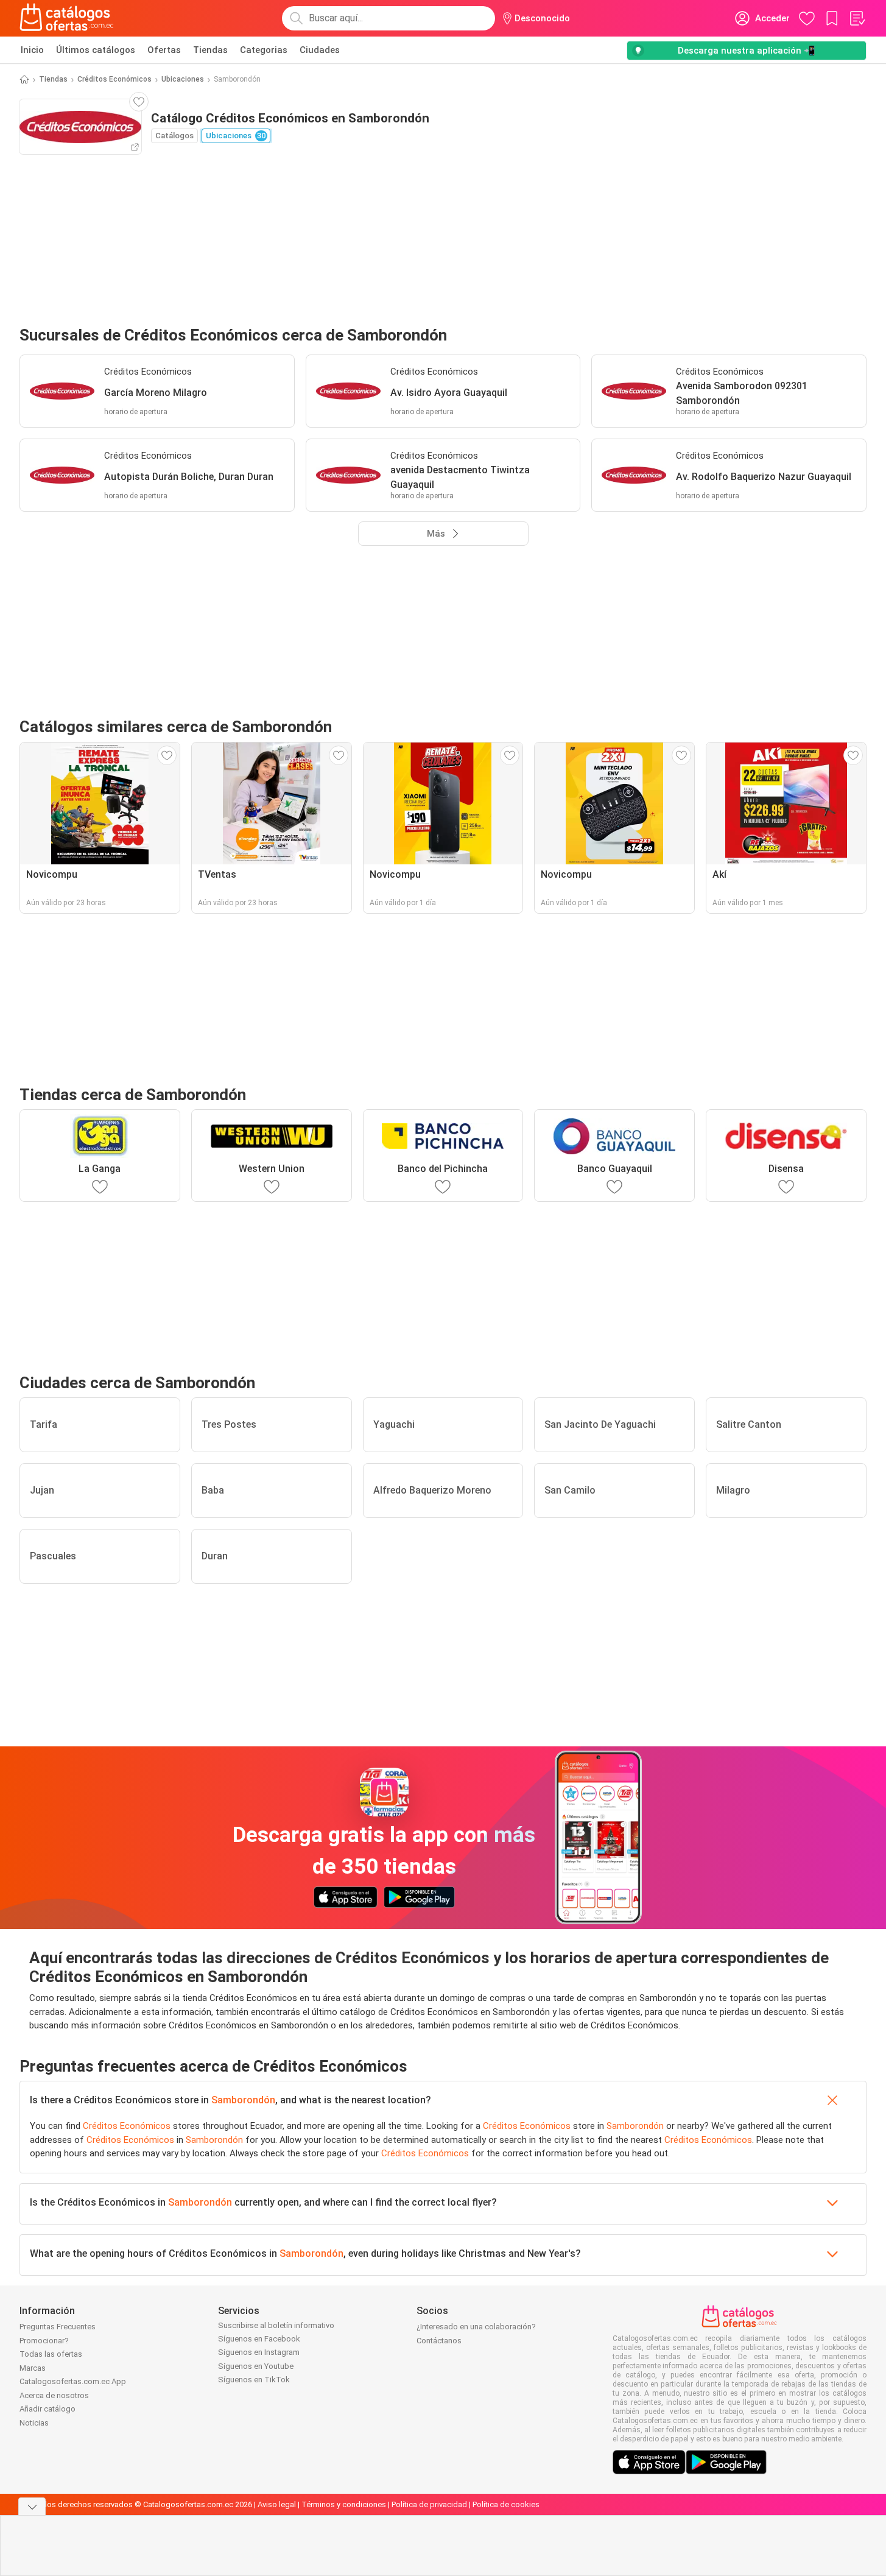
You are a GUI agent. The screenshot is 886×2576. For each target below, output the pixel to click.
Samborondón (243, 2100)
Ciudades (320, 50)
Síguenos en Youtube (256, 2366)
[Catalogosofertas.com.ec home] (67, 18)
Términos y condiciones (344, 2504)
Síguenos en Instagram (259, 2352)
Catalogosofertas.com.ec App (73, 2381)
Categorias (264, 50)
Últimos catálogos (96, 50)
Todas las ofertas (51, 2354)
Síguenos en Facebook (259, 2339)
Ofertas (164, 50)
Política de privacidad (429, 2504)
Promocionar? (44, 2341)
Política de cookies (506, 2504)
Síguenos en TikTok (254, 2380)
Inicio (32, 50)
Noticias (34, 2423)
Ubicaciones (183, 79)
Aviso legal (277, 2504)
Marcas (33, 2368)
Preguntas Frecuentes (58, 2327)
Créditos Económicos (114, 79)
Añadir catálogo (47, 2409)
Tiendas (210, 50)
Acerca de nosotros (54, 2395)
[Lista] (857, 18)
